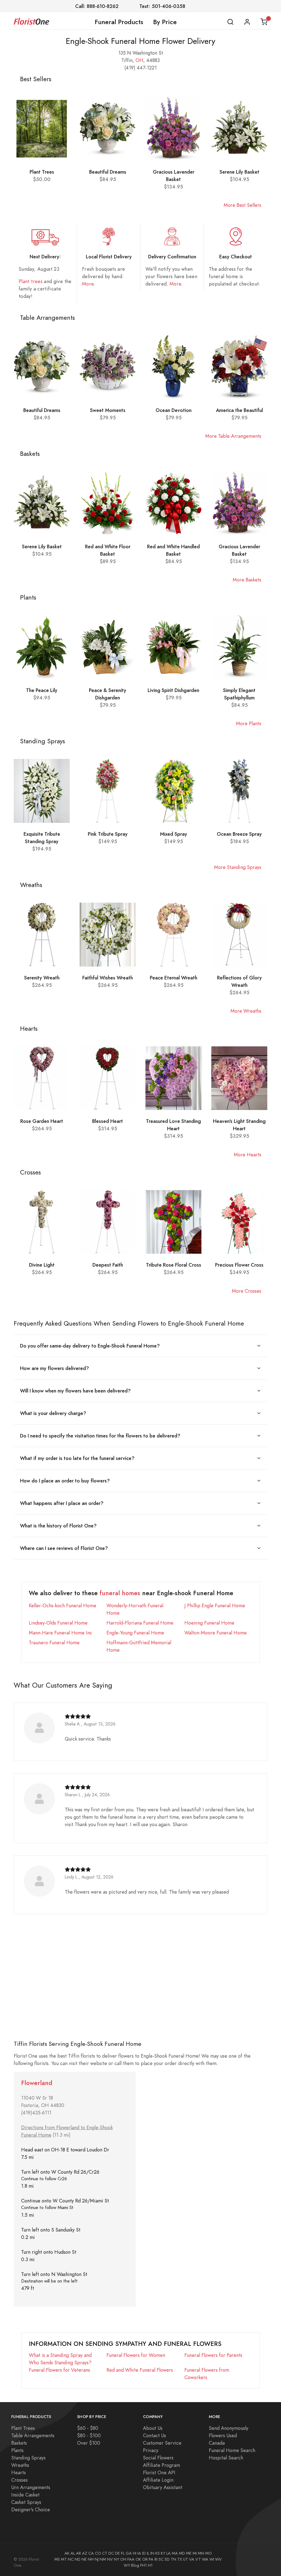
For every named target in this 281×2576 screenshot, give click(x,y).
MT (64, 2559)
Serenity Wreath (42, 978)
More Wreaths (246, 1011)
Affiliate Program (161, 2465)
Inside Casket (25, 2495)
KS (158, 2553)
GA (129, 2553)
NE (84, 2559)
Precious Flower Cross (239, 1265)
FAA (131, 2559)
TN (173, 2559)
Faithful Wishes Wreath (108, 978)
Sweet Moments (108, 410)
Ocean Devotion (174, 410)
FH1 (144, 2565)
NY (116, 2559)
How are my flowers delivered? (54, 1368)
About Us (153, 2428)
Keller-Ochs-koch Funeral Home (63, 1605)
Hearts (19, 2472)
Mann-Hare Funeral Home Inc (61, 1633)
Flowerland (37, 2083)
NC (71, 2559)
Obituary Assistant (163, 2487)
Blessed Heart (108, 1121)
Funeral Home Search (232, 2450)
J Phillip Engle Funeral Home (215, 1605)
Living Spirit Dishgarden (173, 690)
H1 (150, 2565)
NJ (97, 2559)
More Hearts (248, 1155)
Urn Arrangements (31, 2487)
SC (161, 2559)
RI (156, 2559)
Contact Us (154, 2435)
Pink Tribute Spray (108, 834)
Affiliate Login (158, 2480)
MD (182, 2553)
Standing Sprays (28, 2458)
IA (139, 2553)
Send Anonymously (229, 2428)
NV (110, 2559)
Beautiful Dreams (108, 172)
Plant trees (31, 281)
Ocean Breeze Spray (239, 834)
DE (117, 2553)
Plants (17, 2450)
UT (186, 2559)
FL (123, 2553)
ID (144, 2553)
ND (78, 2559)
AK (67, 2553)
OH (139, 60)
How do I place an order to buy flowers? (65, 1481)
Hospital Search (226, 2458)
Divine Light (42, 1265)
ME (189, 2553)
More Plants (249, 723)
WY (127, 2565)
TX (180, 2559)
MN (201, 2553)
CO (98, 2553)
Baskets (19, 2443)
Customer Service (162, 2443)
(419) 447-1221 (140, 68)
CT (105, 2553)
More (88, 284)
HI (135, 2553)
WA (205, 2559)
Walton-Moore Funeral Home (216, 1633)
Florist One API (159, 2472)
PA (151, 2559)
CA (91, 2553)
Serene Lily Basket (239, 172)
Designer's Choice (31, 2509)
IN (152, 2553)
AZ (85, 2553)
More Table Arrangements (233, 436)
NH (91, 2559)
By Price (165, 22)
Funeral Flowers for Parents (213, 2355)
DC (111, 2553)
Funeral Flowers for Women (136, 2355)
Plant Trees (42, 172)
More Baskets (247, 580)
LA (168, 2553)
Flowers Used (223, 2435)
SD (167, 2559)
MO (209, 2553)
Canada (217, 2443)
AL (73, 2553)
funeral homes (120, 1593)
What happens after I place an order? (62, 1503)
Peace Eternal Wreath (174, 978)
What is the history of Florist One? (58, 1526)
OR (145, 2559)
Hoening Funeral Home (209, 1623)
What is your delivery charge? (53, 1413)
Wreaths (20, 2465)
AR (78, 2553)
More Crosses (247, 1291)
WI (212, 2559)
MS (57, 2559)
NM (103, 2559)
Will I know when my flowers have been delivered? (75, 1391)
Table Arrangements (33, 2435)
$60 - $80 (88, 2428)
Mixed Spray (174, 834)
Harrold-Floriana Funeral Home (140, 1623)
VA (192, 2559)
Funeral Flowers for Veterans (59, 2370)
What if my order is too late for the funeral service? (77, 1458)
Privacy (151, 2450)
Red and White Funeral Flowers (140, 2370)
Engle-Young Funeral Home (135, 1633)
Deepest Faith (108, 1265)
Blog (135, 2565)
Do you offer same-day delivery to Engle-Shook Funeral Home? (90, 1346)
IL (148, 2553)
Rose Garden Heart (42, 1121)
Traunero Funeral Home (54, 1643)
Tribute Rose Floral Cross (174, 1265)
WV (218, 2559)
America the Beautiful (239, 410)
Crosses (19, 2480)
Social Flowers (158, 2458)
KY (163, 2553)
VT (198, 2559)
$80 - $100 (89, 2435)
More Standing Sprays (238, 867)
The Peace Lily (42, 690)
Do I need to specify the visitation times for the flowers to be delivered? (100, 1436)
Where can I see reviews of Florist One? (64, 1548)
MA (175, 2553)
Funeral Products (119, 22)
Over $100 (89, 2443)
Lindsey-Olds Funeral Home (58, 1623)
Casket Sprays (26, 2502)
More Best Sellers (242, 205)
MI (195, 2553)
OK (138, 2559)
